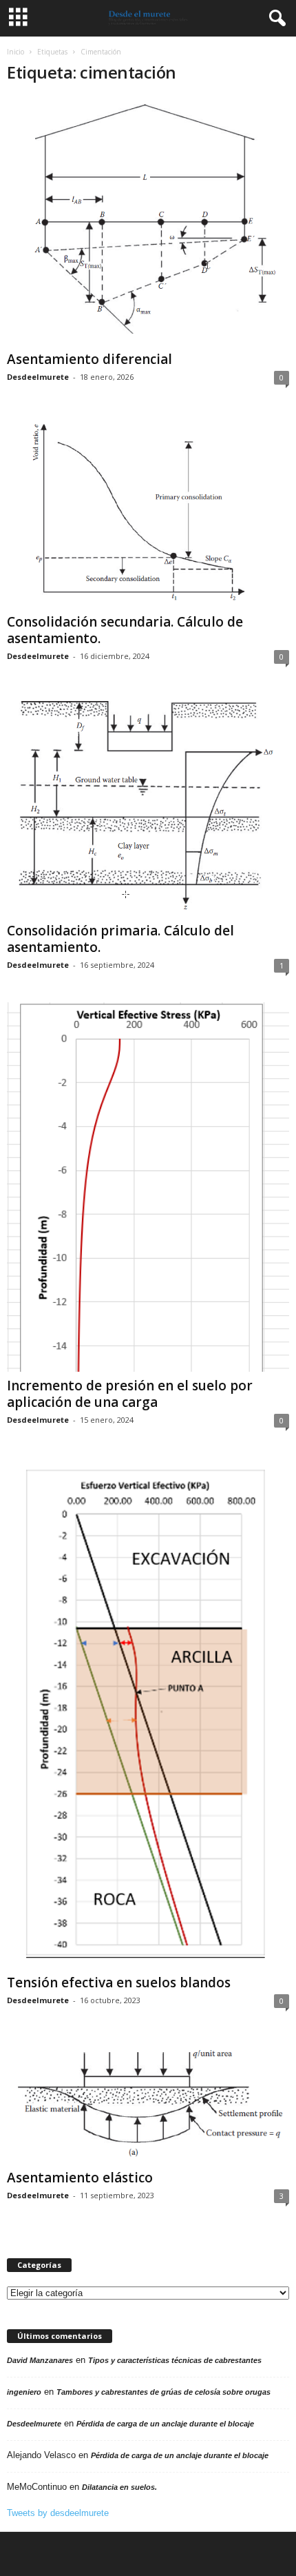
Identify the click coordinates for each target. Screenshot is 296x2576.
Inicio (15, 52)
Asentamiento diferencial (89, 359)
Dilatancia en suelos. (119, 2487)
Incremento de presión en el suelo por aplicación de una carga (130, 1394)
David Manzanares (40, 2360)
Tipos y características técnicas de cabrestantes (175, 2360)
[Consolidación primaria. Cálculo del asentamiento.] (148, 805)
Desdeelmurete (38, 377)
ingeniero (24, 2392)
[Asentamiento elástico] (148, 2101)
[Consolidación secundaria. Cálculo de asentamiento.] (148, 511)
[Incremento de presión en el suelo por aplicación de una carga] (148, 1187)
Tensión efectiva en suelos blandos (119, 1982)
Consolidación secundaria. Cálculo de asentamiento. (125, 630)
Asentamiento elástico (80, 2178)
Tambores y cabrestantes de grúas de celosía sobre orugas (163, 2392)
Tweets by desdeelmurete (58, 2513)
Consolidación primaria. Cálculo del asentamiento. (120, 939)
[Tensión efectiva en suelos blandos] (148, 1713)
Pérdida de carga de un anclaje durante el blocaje (165, 2424)
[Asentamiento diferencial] (148, 221)
